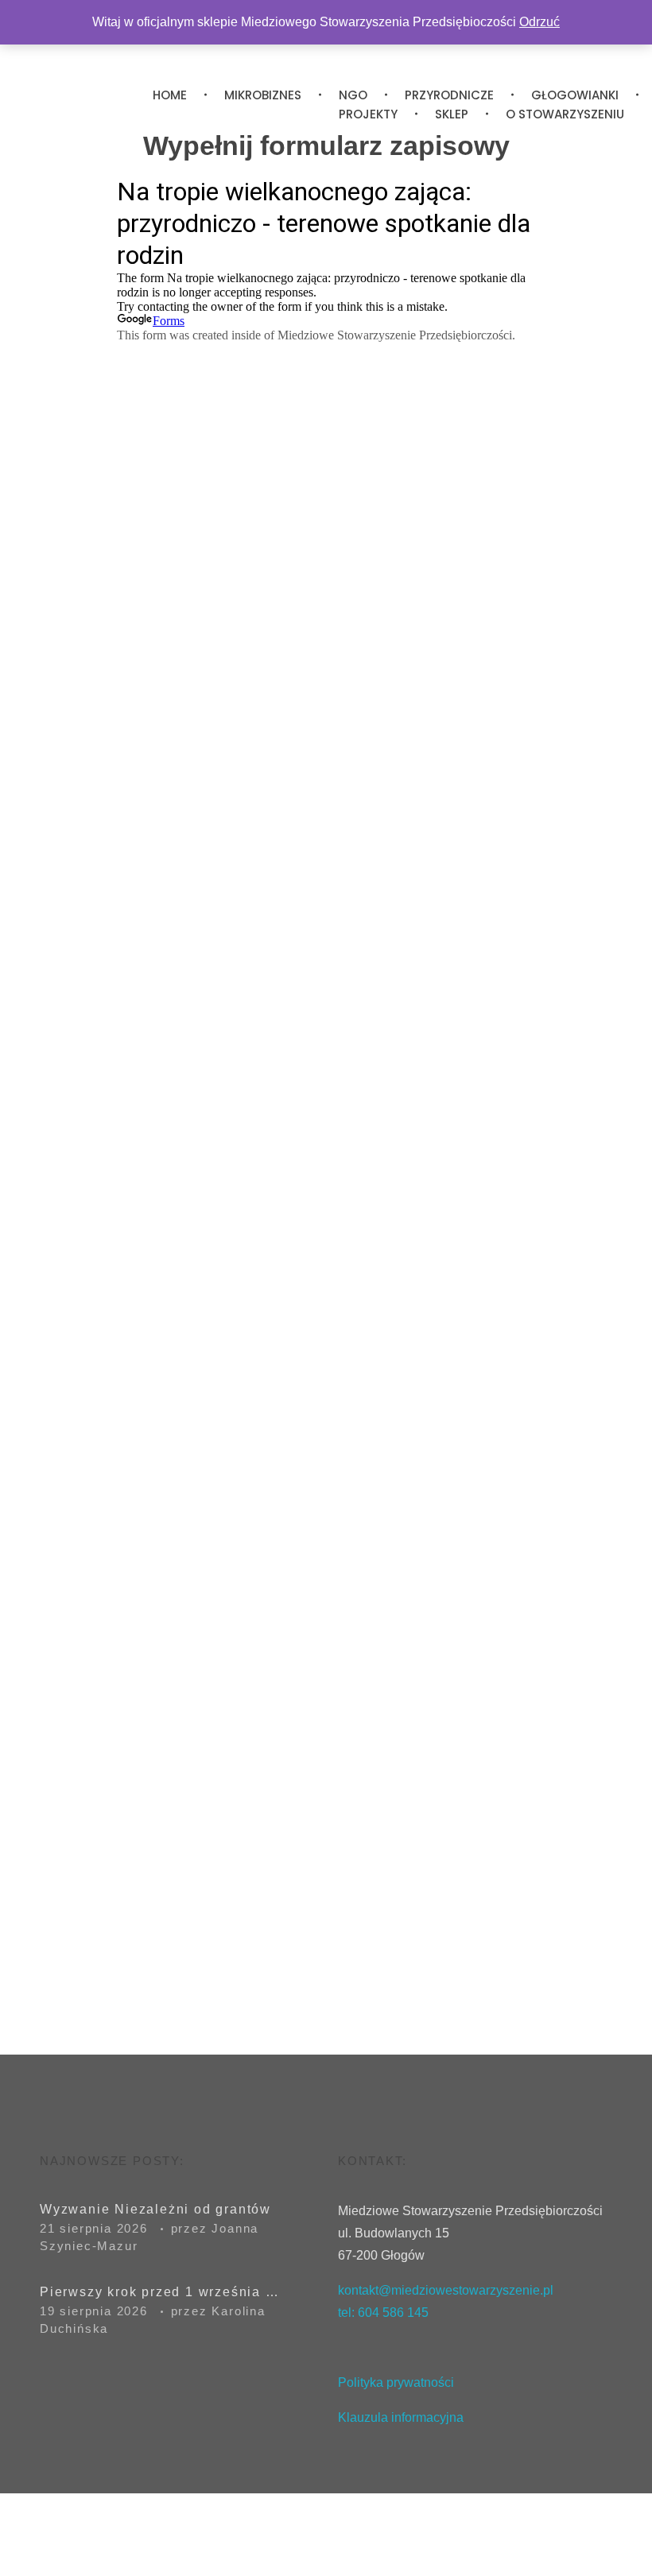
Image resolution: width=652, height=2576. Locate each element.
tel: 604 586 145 (383, 2313)
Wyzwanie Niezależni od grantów (155, 2209)
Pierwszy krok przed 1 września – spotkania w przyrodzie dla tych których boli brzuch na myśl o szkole (159, 2292)
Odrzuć (539, 22)
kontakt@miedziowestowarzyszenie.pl (446, 2290)
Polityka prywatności (396, 2382)
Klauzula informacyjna (402, 2417)
